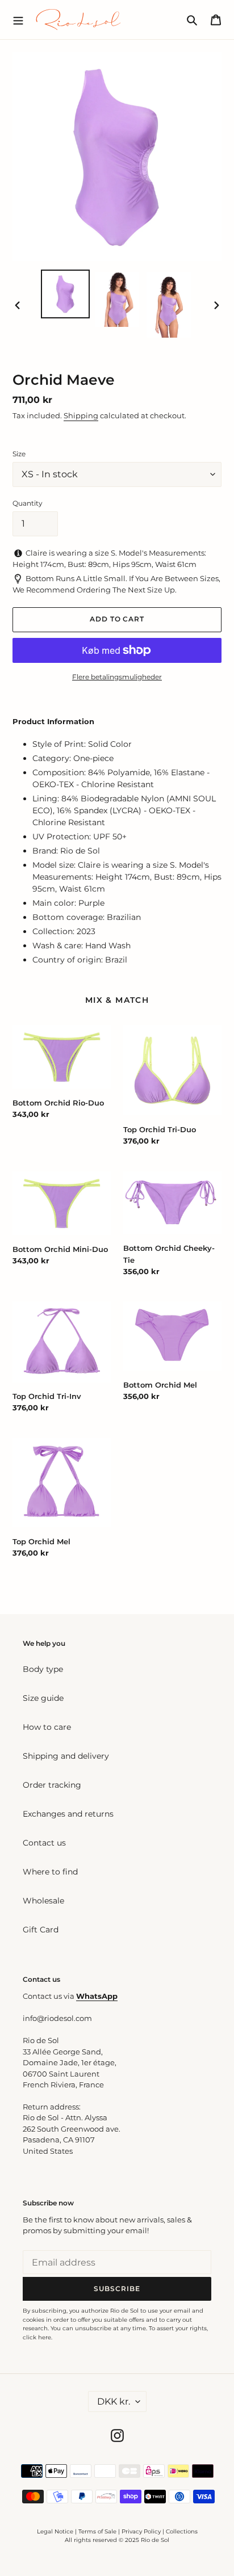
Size (19, 454)
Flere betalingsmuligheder (117, 677)
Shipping (81, 415)
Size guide (43, 1698)
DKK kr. (114, 2401)
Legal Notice (55, 2531)
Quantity (28, 503)
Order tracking (52, 1785)
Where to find (50, 1872)
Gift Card (41, 1930)
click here (37, 2337)
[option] (66, 294)
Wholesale (43, 1901)
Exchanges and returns (68, 1814)
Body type (43, 1669)
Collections (182, 2531)
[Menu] (18, 19)
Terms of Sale (97, 2531)
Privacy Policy (142, 2531)
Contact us (44, 1843)
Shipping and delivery (66, 1756)
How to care (47, 1727)
